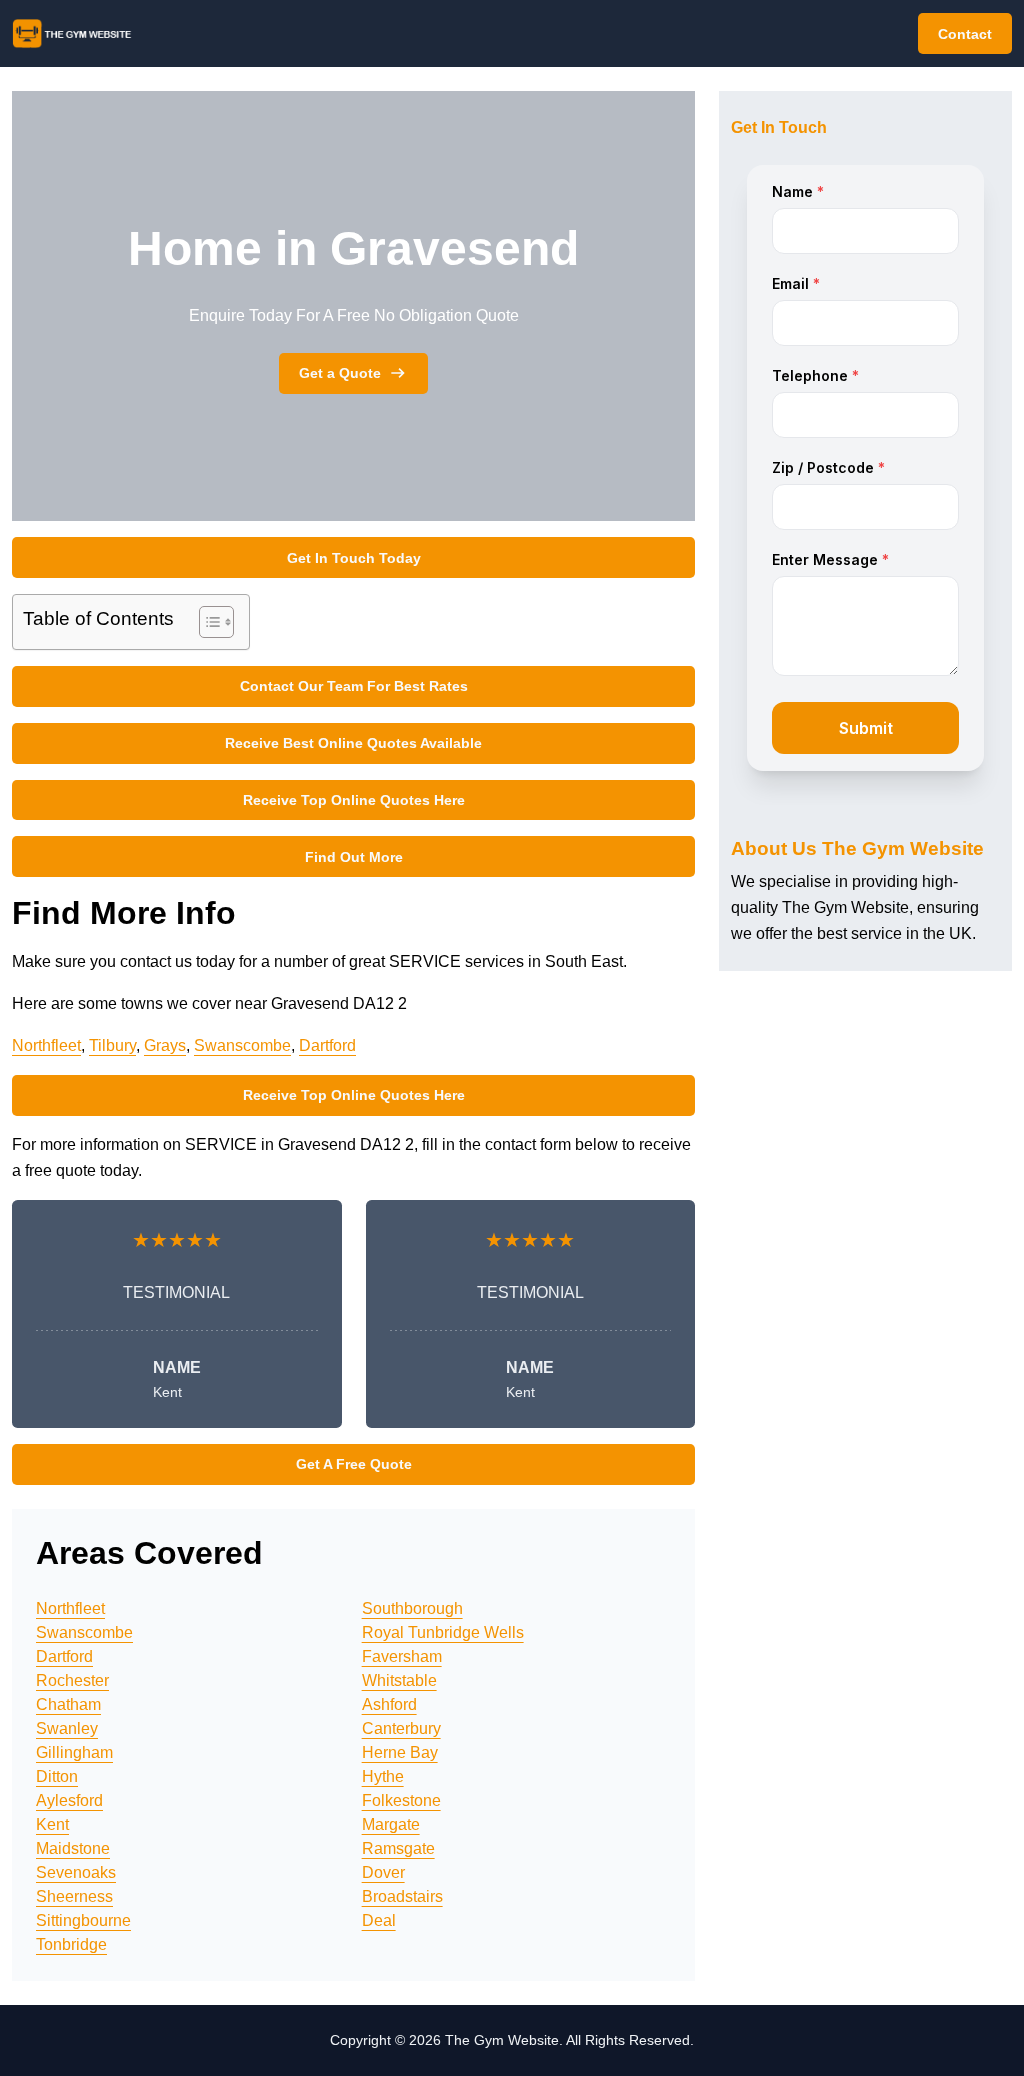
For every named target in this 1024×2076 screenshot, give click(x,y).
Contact (965, 34)
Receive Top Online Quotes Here (354, 800)
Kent (52, 1824)
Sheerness (74, 1896)
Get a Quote (340, 373)
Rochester (72, 1680)
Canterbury (401, 1728)
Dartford (327, 1045)
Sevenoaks (76, 1872)
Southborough (412, 1608)
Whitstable (399, 1680)
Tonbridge (71, 1944)
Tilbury (112, 1045)
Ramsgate (398, 1848)
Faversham (402, 1656)
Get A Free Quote (354, 1464)
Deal (379, 1920)
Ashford (389, 1704)
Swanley (67, 1728)
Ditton (57, 1776)
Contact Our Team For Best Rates (354, 686)
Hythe (383, 1776)
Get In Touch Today (354, 558)
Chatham (68, 1704)
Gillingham (74, 1752)
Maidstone (73, 1848)
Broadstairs (402, 1896)
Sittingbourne (83, 1920)
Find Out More (354, 857)
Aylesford (69, 1800)
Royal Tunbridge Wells (443, 1632)
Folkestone (401, 1800)
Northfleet (46, 1045)
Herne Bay (400, 1752)
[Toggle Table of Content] (206, 622)
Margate (391, 1824)
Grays (165, 1045)
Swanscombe (242, 1045)
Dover (383, 1872)
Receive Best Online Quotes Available (353, 743)
